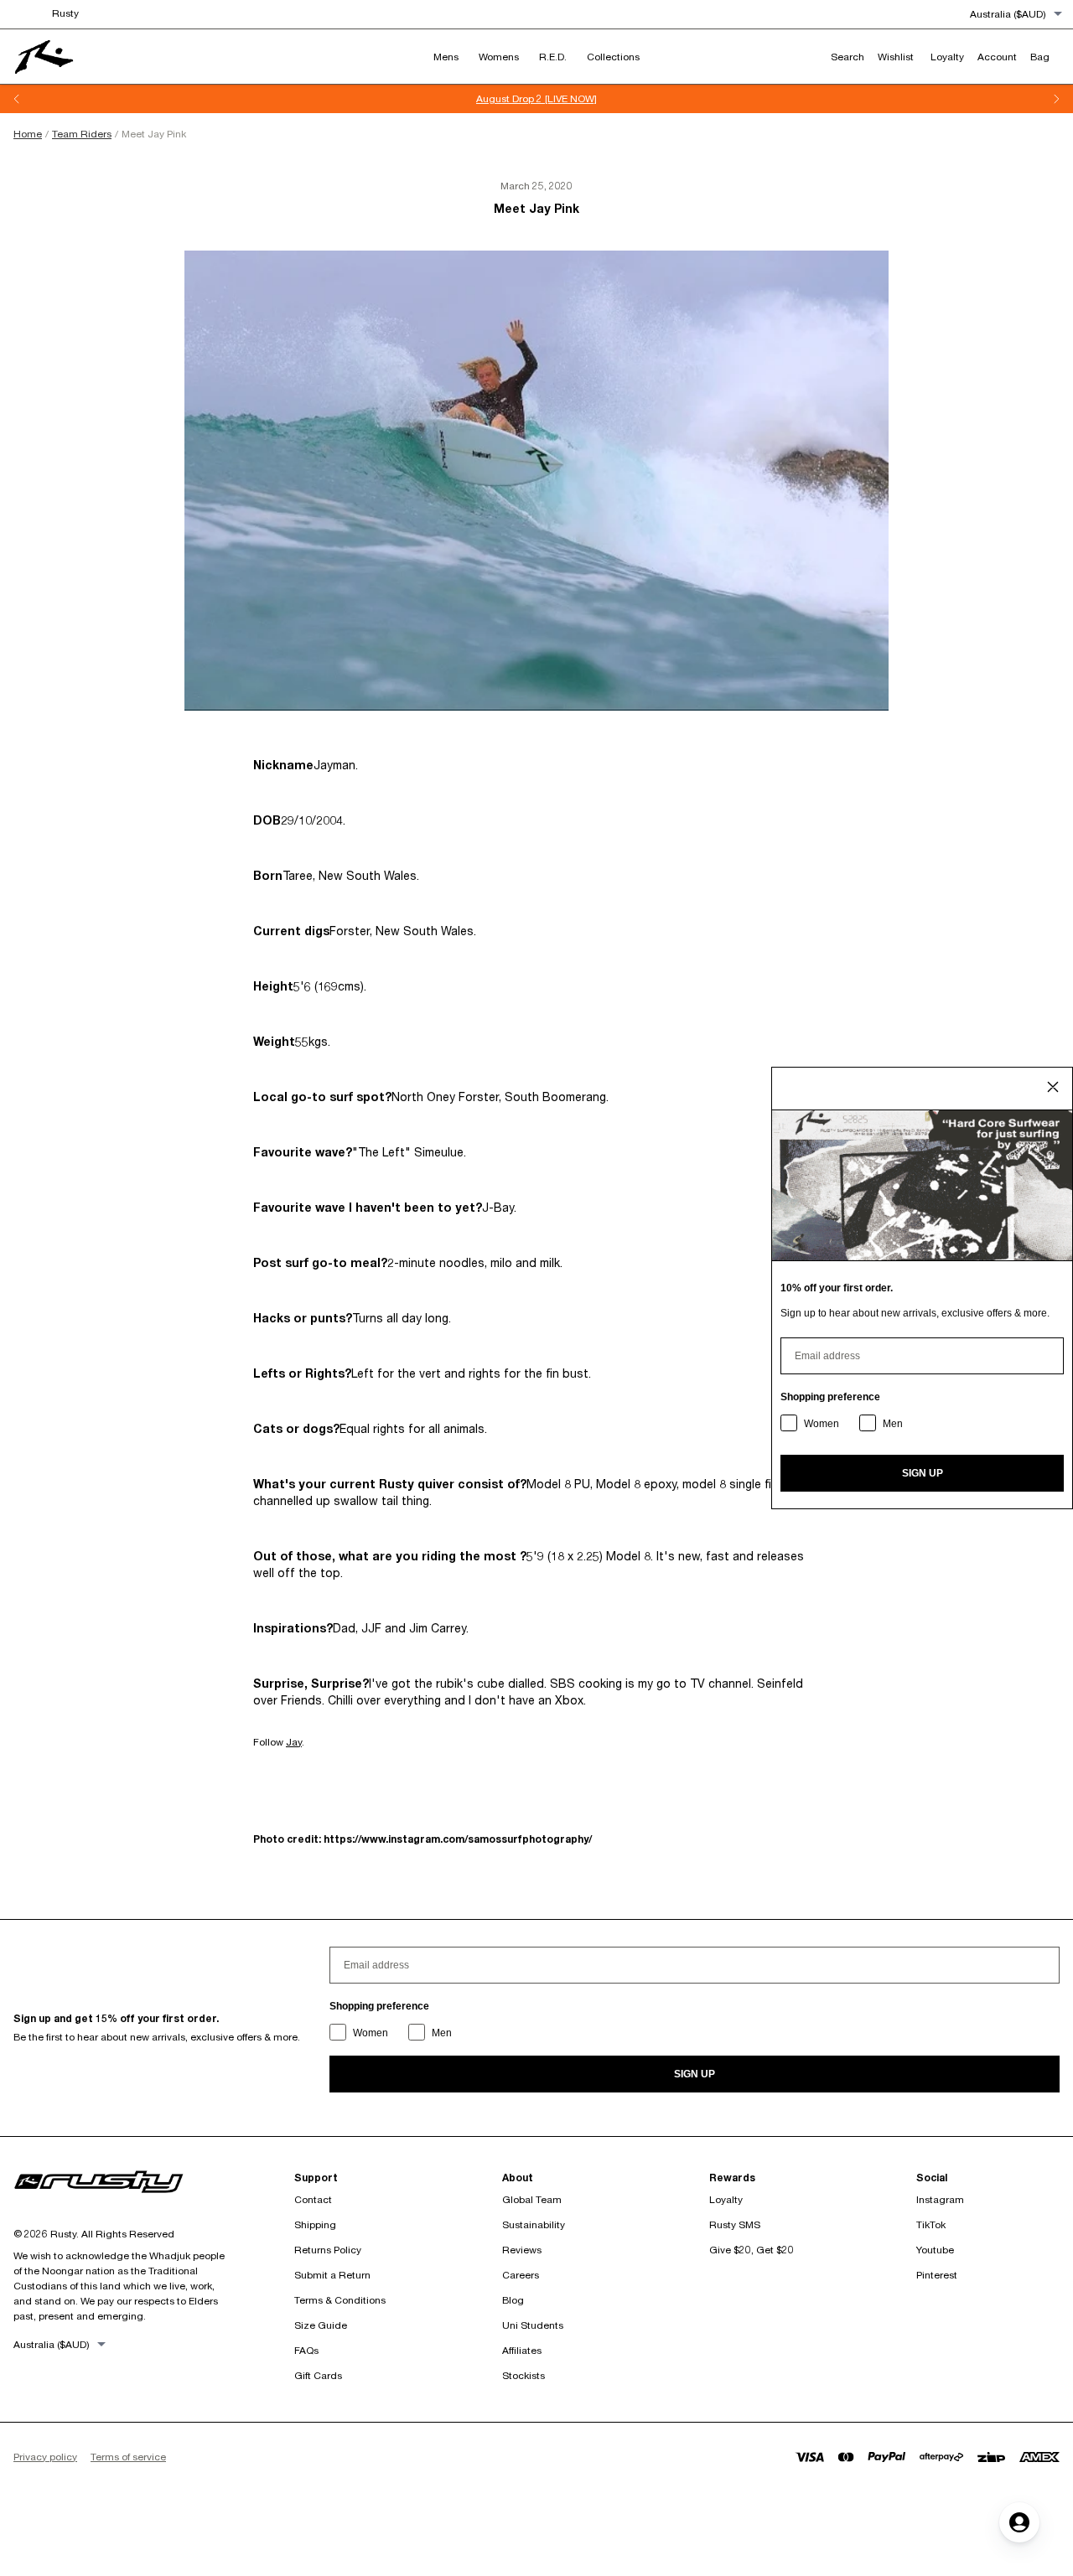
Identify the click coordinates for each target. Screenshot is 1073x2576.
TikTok (931, 2224)
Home (28, 134)
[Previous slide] (17, 99)
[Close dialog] (1053, 1087)
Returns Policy (328, 2250)
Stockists (524, 2375)
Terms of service (128, 2457)
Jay (294, 1742)
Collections (613, 57)
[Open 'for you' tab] (1019, 2522)
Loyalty (726, 2199)
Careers (521, 2275)
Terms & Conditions (340, 2300)
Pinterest (937, 2275)
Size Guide (321, 2325)
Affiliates (522, 2350)
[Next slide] (1056, 99)
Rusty (65, 13)
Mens (446, 57)
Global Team (532, 2199)
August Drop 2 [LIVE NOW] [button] (536, 98)
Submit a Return (332, 2275)
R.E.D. (553, 57)
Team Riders (82, 134)
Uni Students (533, 2325)
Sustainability (534, 2224)
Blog (513, 2300)
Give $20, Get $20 (752, 2250)
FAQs (306, 2350)
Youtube (935, 2250)
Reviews (522, 2250)
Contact (313, 2199)
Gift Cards (318, 2375)
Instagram (940, 2199)
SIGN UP (695, 2074)
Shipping (315, 2224)
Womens (499, 57)
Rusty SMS (735, 2224)
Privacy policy (45, 2457)
